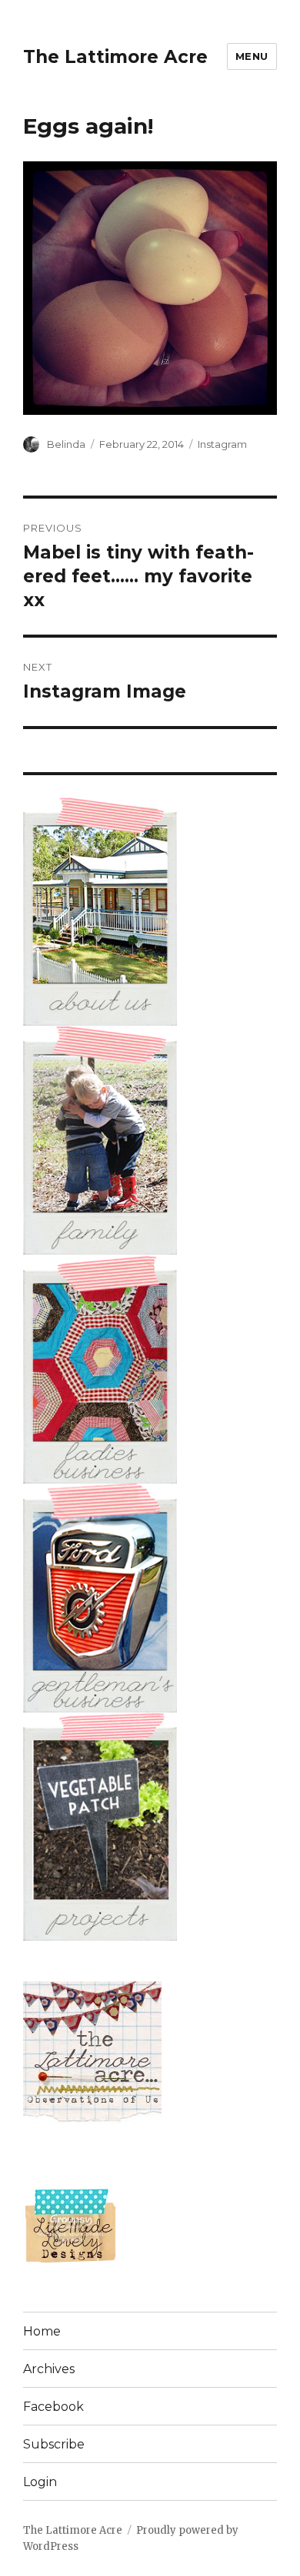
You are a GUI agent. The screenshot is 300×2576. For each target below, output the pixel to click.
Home (42, 2331)
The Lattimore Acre (115, 57)
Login (40, 2482)
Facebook (53, 2407)
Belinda (66, 444)
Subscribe (54, 2444)
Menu (252, 56)
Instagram (222, 444)
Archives (49, 2369)
